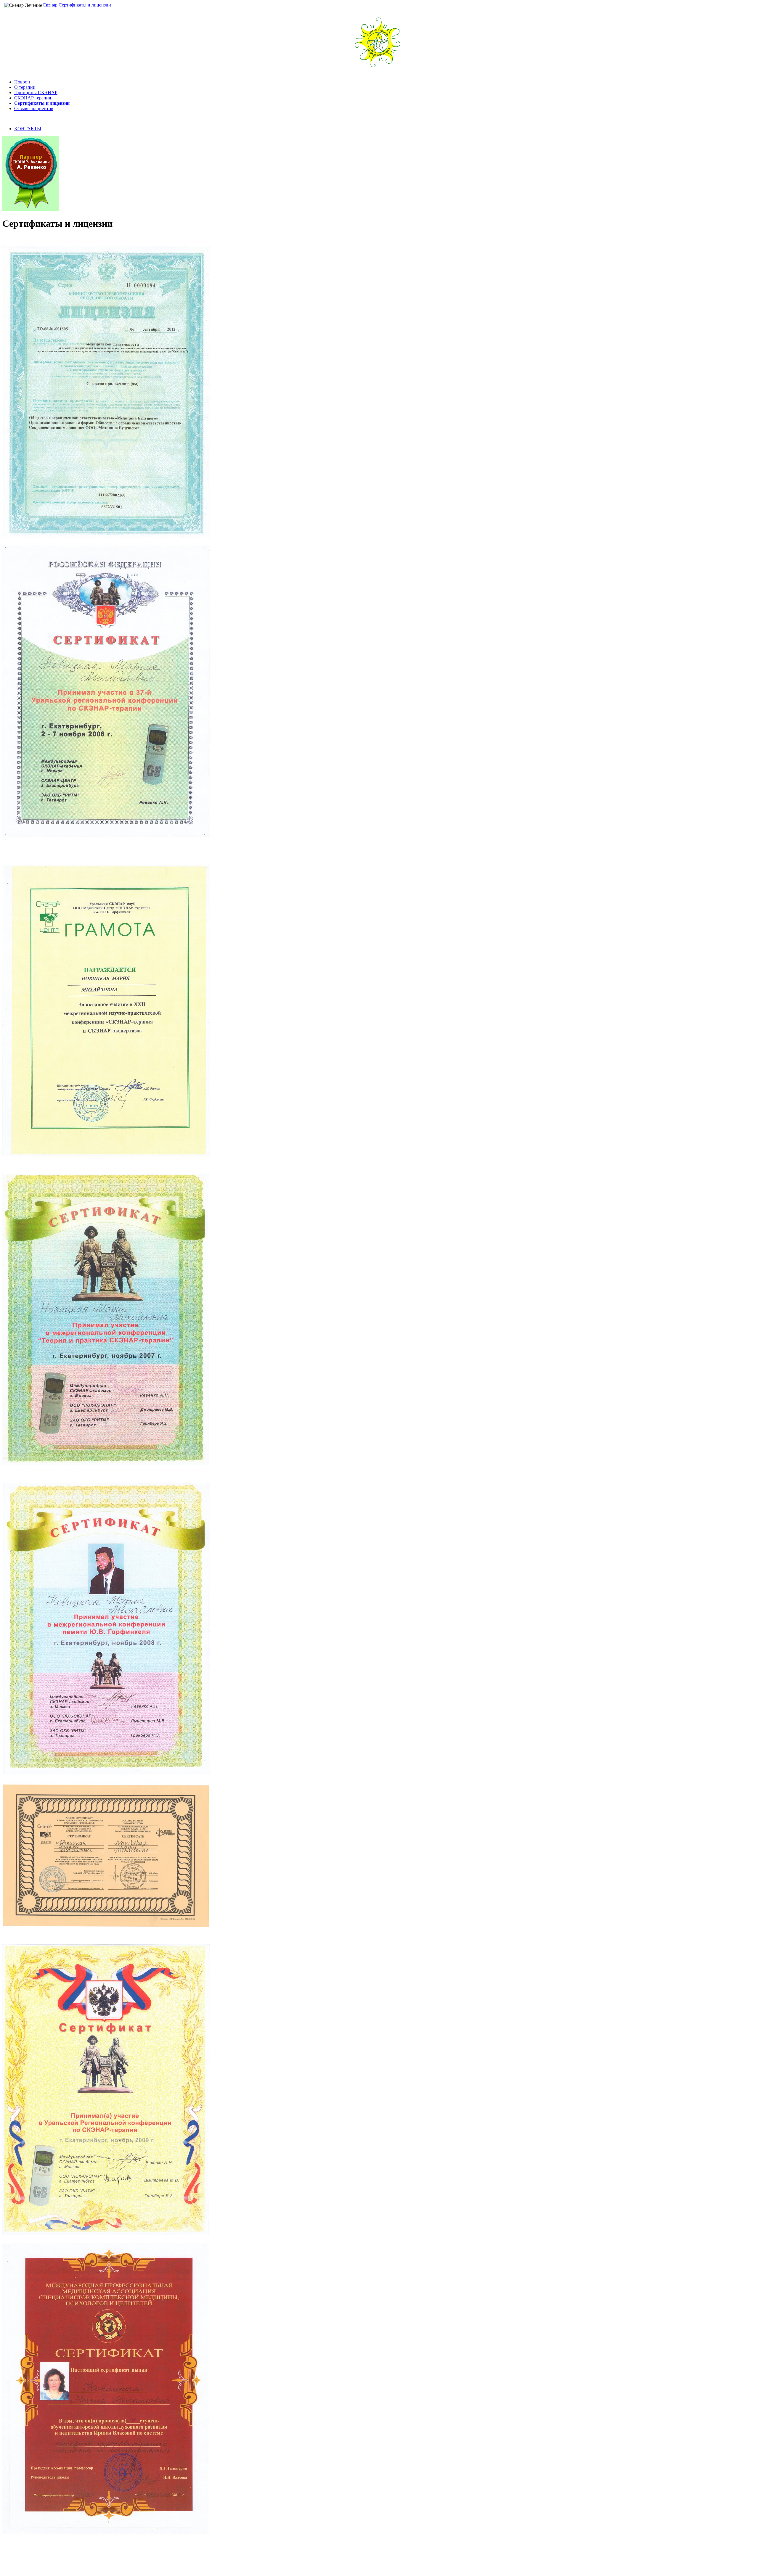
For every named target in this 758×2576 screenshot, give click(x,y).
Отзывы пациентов (34, 108)
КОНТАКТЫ (28, 129)
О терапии (25, 87)
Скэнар (50, 5)
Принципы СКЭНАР (36, 92)
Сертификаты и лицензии (85, 5)
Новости (23, 82)
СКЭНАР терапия (33, 98)
